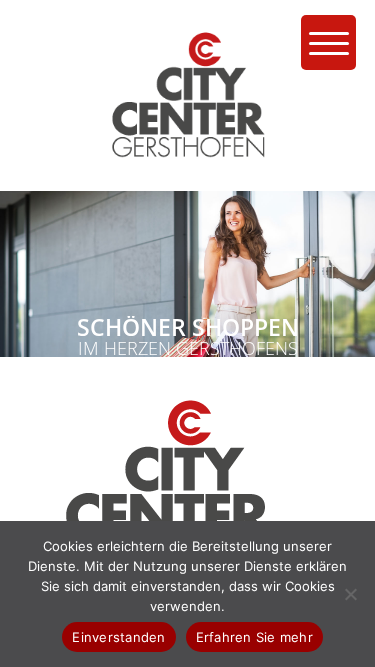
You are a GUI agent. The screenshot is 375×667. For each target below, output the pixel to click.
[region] (187, 274)
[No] (350, 594)
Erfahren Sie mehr (254, 637)
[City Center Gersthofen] (188, 185)
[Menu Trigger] (328, 42)
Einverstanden (118, 637)
